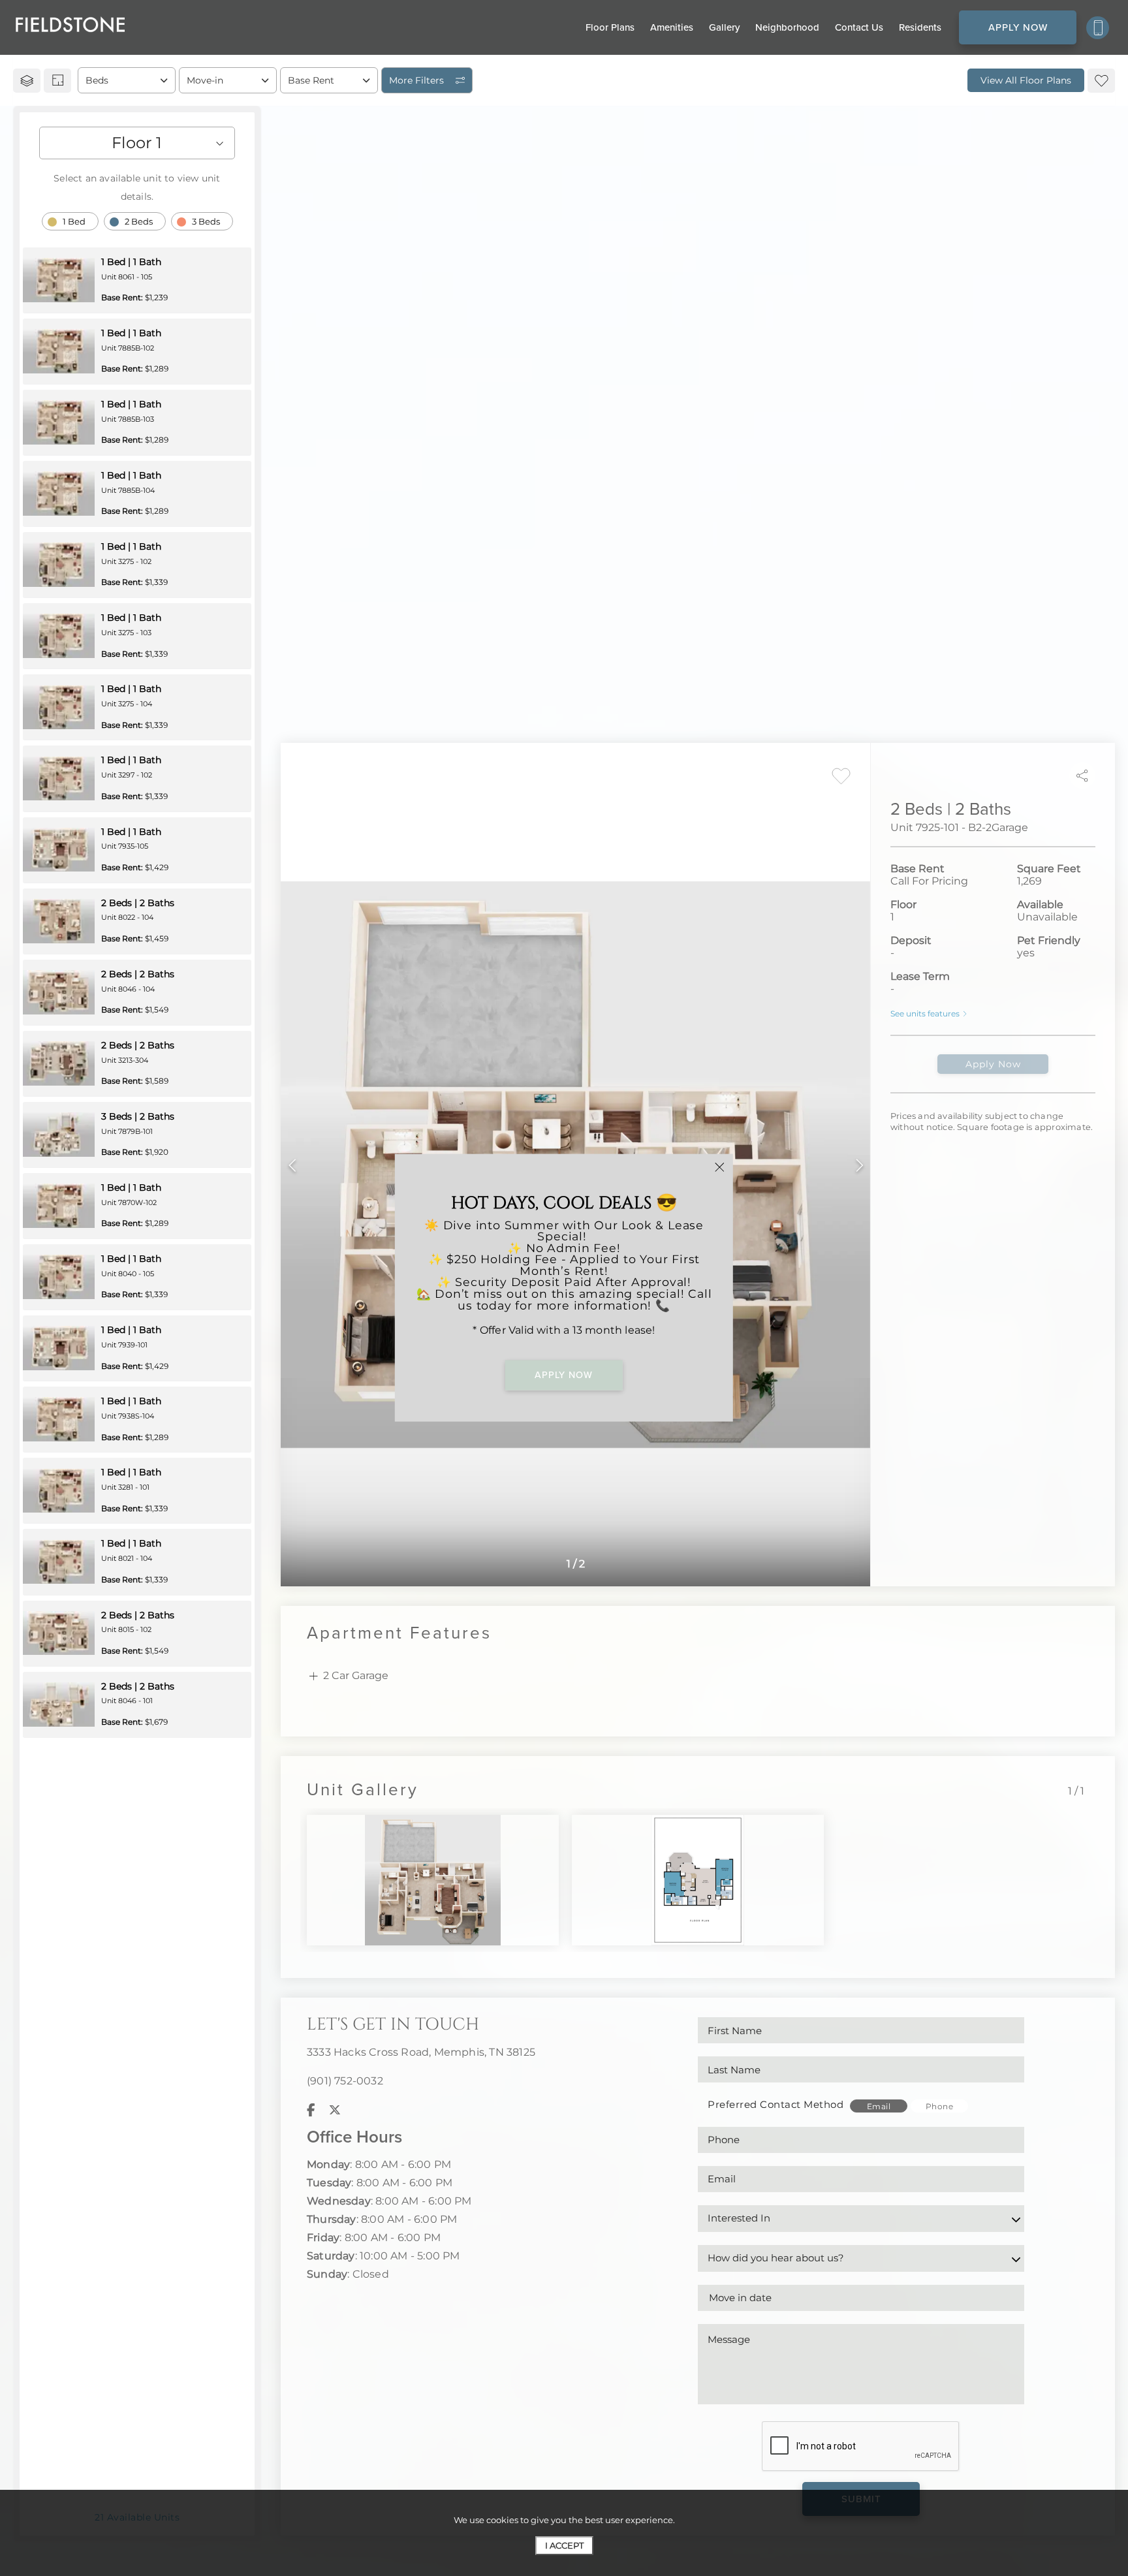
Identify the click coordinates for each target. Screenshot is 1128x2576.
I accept (564, 2545)
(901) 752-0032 (345, 2081)
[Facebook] (311, 2110)
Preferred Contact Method (775, 2104)
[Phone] (1098, 28)
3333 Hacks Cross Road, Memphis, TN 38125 (421, 2052)
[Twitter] (335, 2110)
